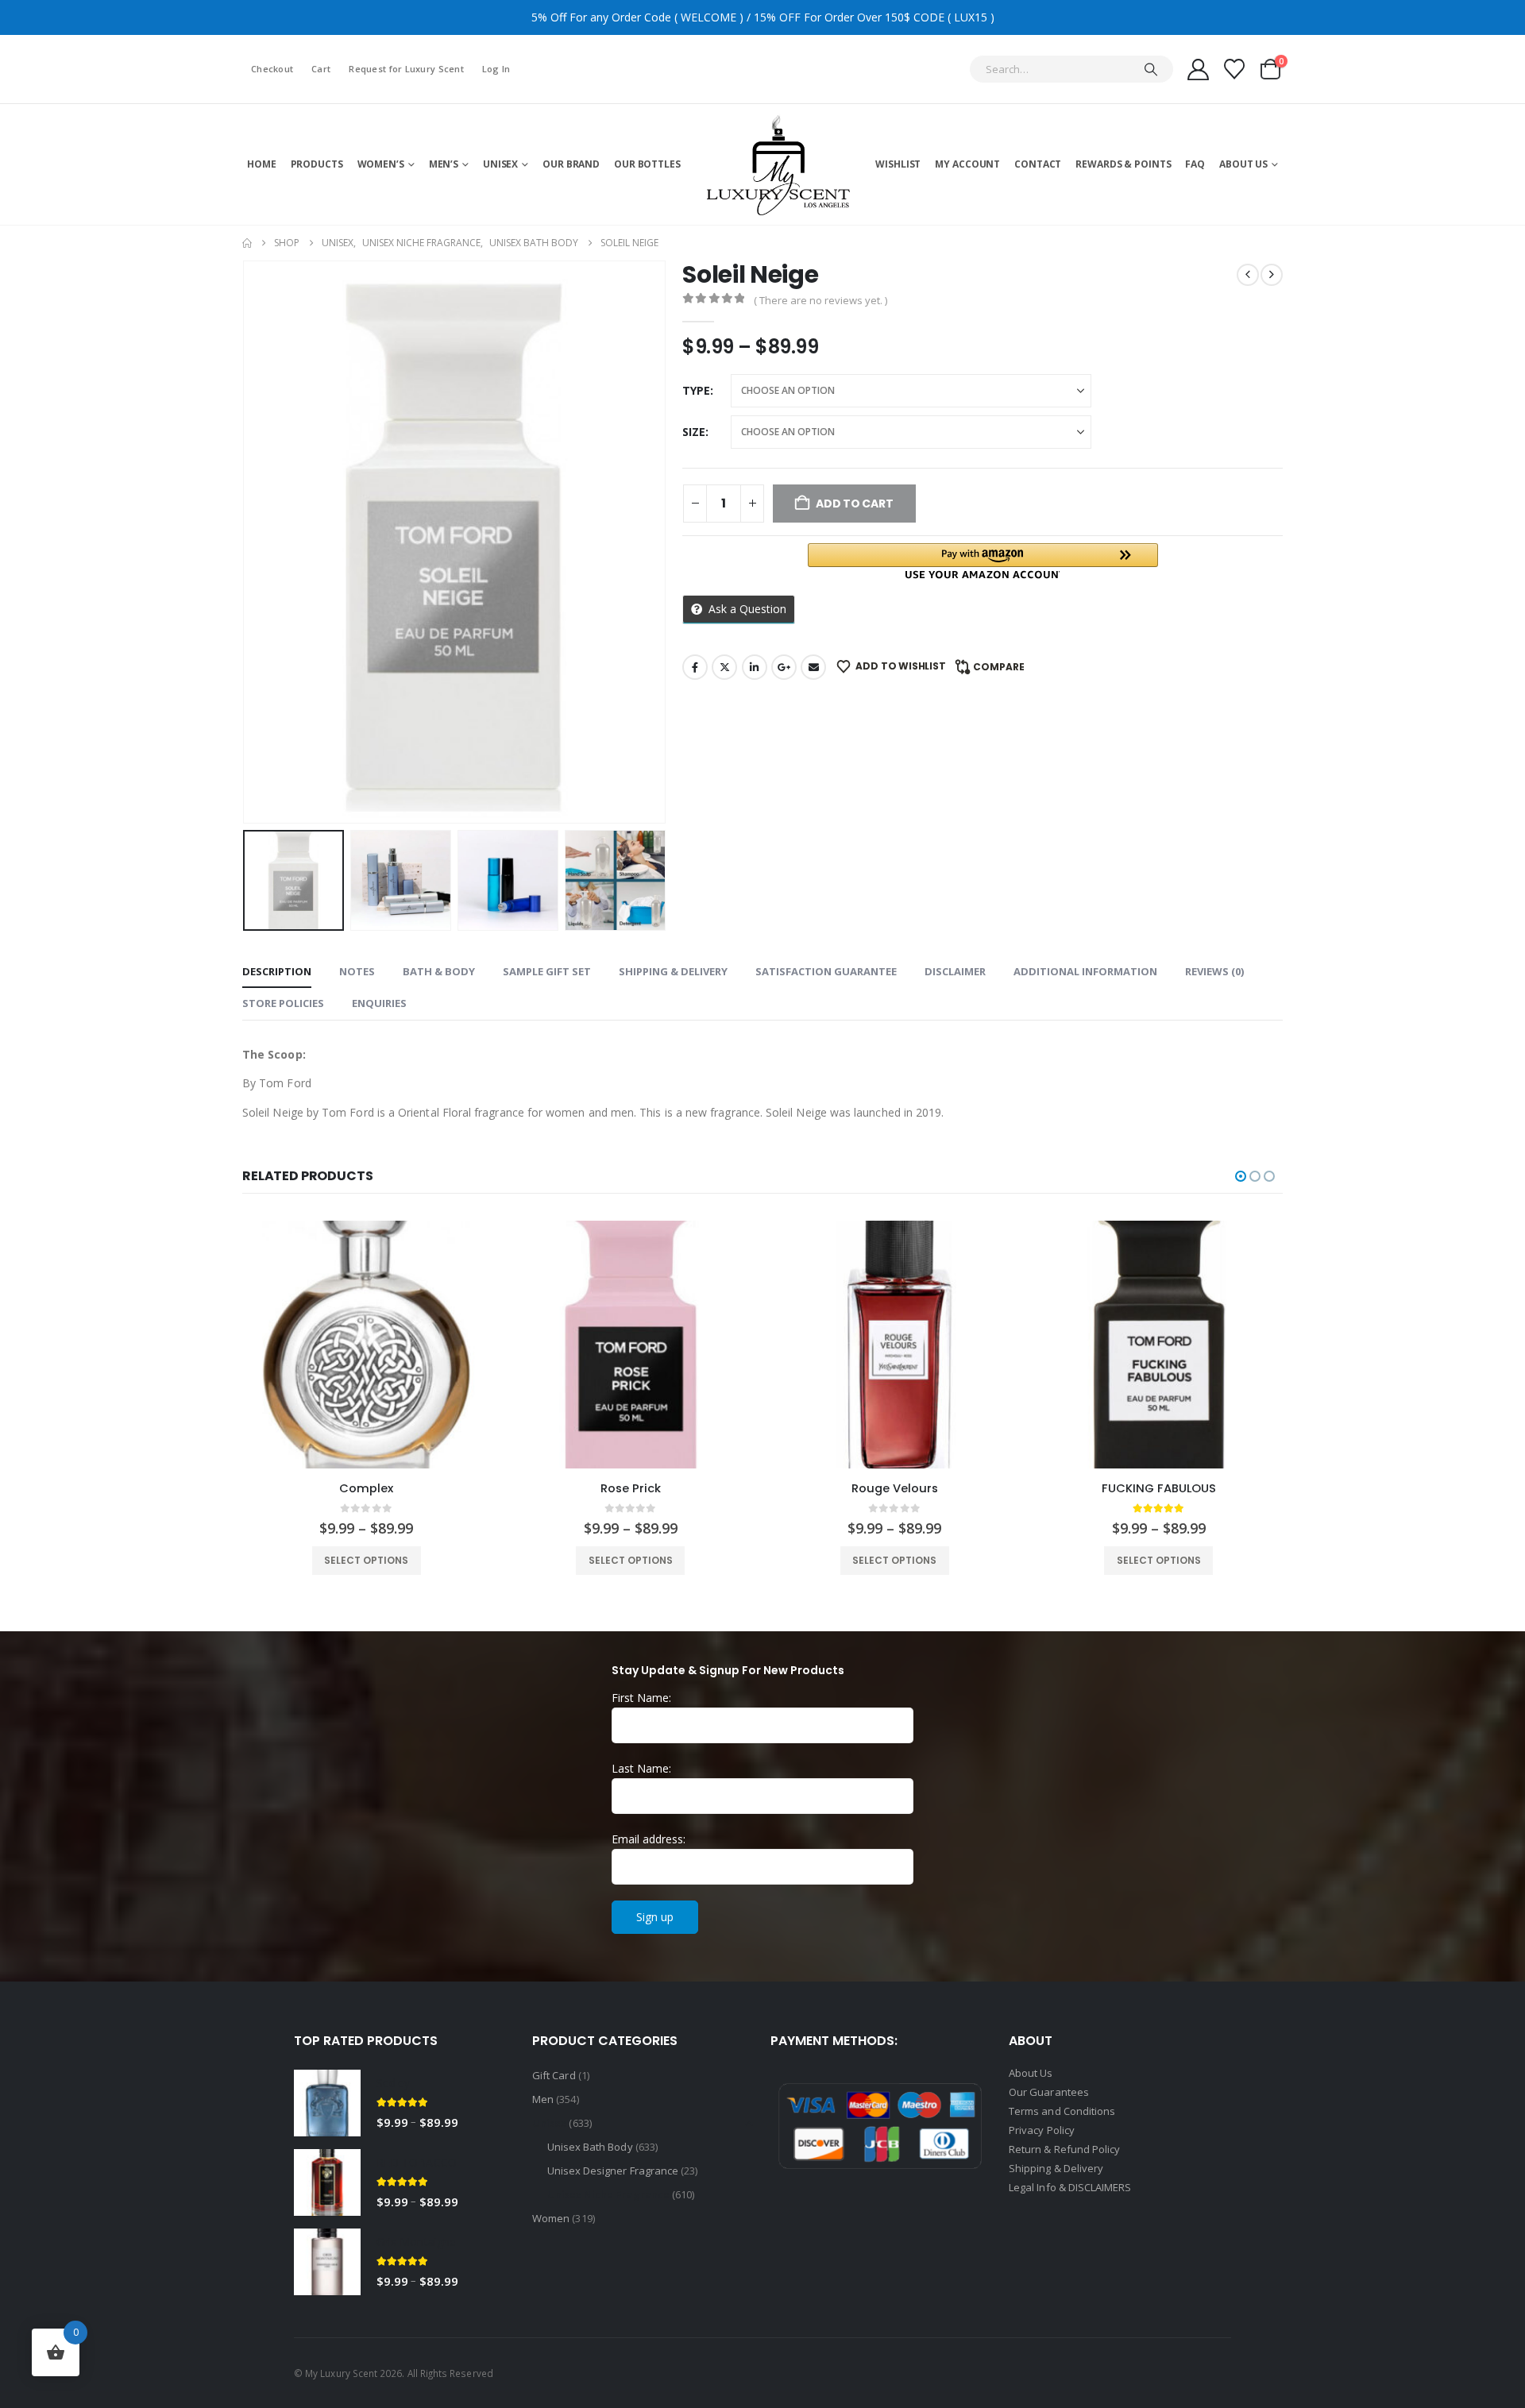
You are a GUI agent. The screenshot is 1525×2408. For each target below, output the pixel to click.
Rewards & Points (1123, 164)
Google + (784, 667)
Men (543, 2099)
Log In (496, 69)
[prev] (1248, 275)
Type (696, 390)
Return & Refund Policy (1064, 2149)
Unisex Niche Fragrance (608, 2194)
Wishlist (898, 164)
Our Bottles (647, 164)
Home (262, 164)
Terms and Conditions (1062, 2111)
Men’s (444, 164)
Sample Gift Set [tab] (547, 971)
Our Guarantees (1049, 2092)
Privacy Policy (1042, 2130)
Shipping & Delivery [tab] (673, 971)
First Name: (641, 1698)
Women (551, 2218)
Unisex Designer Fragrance (613, 2171)
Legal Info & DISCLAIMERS (1070, 2187)
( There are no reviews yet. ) (820, 300)
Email (813, 667)
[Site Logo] (778, 164)
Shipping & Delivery (1057, 2168)
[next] (1272, 275)
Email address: (649, 1839)
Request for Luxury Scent (406, 69)
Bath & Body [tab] (439, 971)
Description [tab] (277, 971)
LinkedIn (755, 667)
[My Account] (1198, 69)
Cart (321, 69)
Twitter (724, 667)
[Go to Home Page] (247, 243)
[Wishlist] (1235, 69)
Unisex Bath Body (590, 2147)
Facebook (695, 667)
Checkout (272, 69)
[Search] (1151, 69)
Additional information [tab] (1085, 971)
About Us (1243, 164)
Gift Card (554, 2075)
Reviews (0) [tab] (1214, 971)
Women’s (381, 164)
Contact (1038, 164)
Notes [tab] (357, 971)
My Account (967, 164)
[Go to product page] (367, 1345)
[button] (246, 542)
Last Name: (641, 1768)
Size (694, 432)
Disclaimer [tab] (955, 971)
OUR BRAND (571, 164)
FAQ (1195, 164)
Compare (999, 667)
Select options (367, 1560)
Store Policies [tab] (283, 1003)
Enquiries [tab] (379, 1003)
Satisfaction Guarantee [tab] (826, 971)
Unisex (500, 164)
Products (317, 164)
